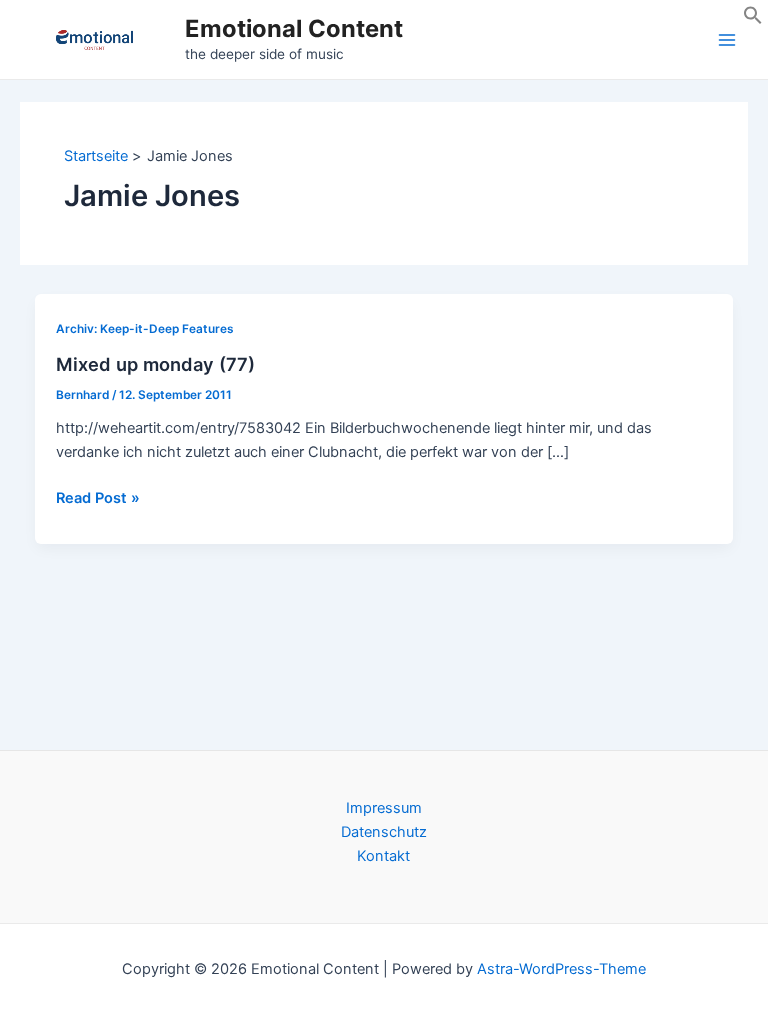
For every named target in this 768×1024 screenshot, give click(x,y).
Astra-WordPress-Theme (561, 969)
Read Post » (98, 499)
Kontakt (383, 856)
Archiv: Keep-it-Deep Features (145, 329)
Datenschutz (384, 832)
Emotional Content (294, 28)
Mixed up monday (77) (155, 364)
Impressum (384, 808)
